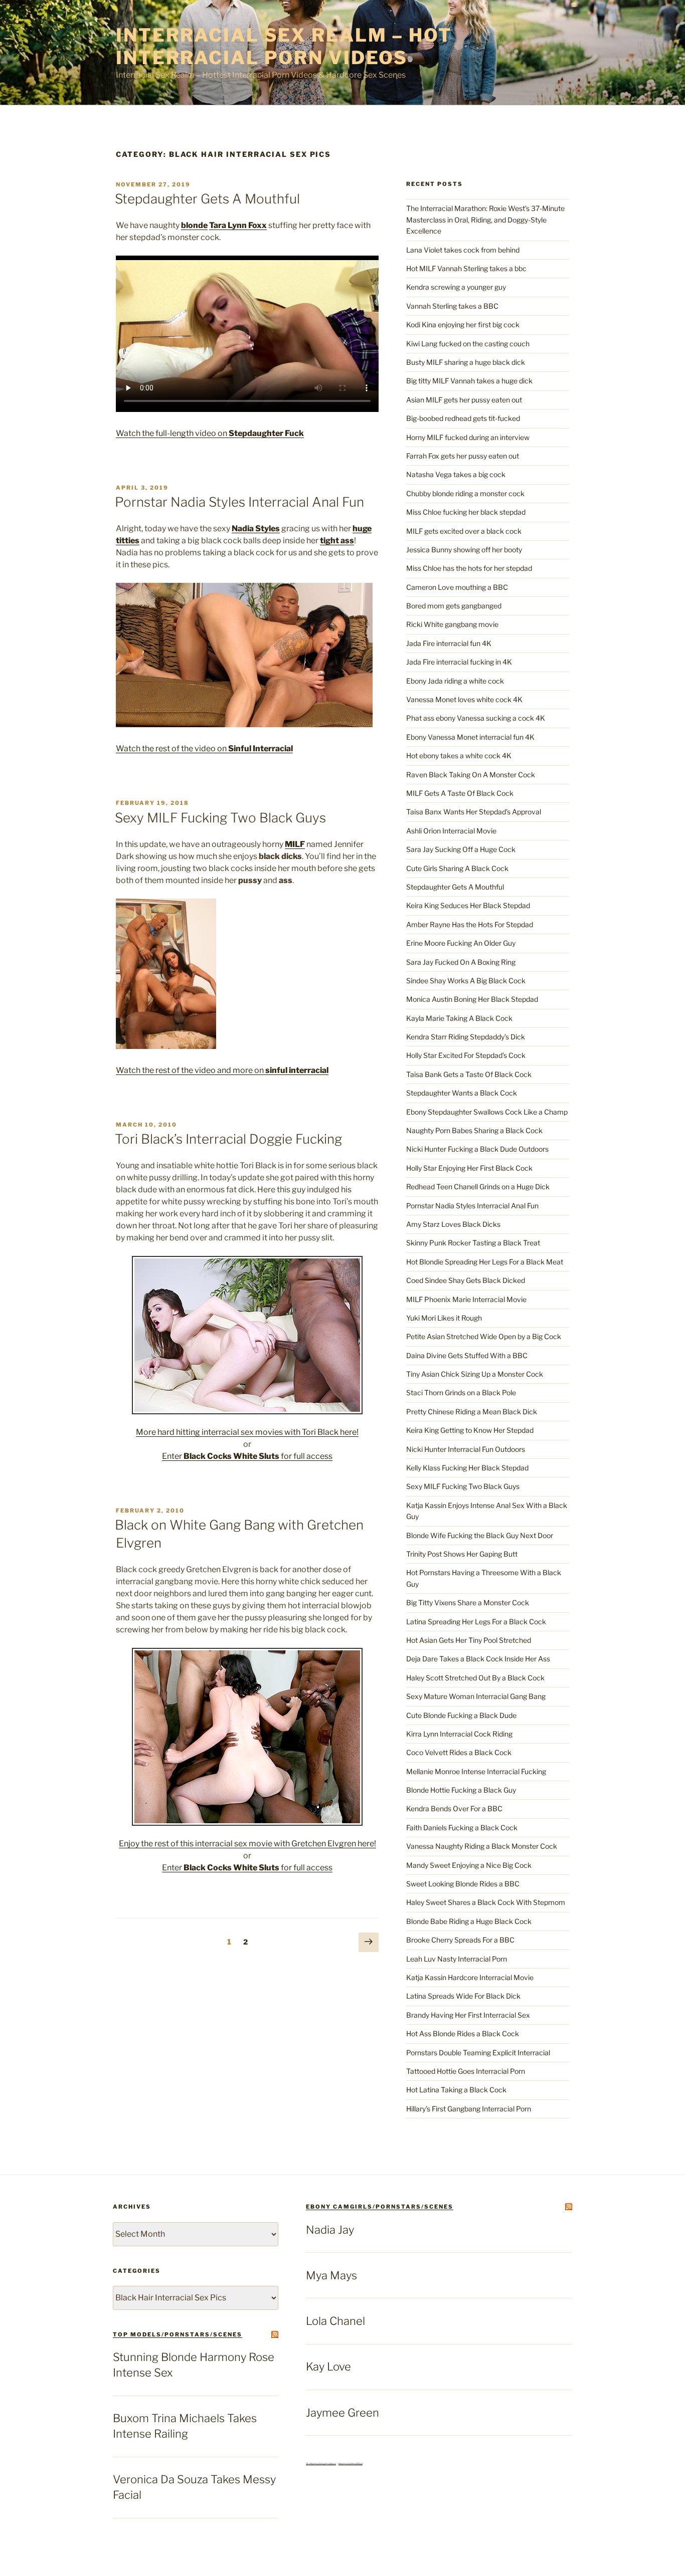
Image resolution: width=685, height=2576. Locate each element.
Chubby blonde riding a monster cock (465, 493)
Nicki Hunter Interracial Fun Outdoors (466, 1449)
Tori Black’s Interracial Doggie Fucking (228, 1139)
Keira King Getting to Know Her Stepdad (470, 1430)
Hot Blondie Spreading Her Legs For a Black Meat (485, 1262)
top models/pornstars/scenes (178, 2334)
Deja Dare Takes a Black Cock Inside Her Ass (478, 1659)
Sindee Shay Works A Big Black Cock (466, 981)
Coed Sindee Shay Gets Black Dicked (466, 1280)
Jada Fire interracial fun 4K (449, 643)
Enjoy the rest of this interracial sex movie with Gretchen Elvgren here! (247, 1844)
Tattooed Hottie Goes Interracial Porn (466, 2071)
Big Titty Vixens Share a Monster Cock (468, 1602)
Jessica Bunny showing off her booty (464, 550)
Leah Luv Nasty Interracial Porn (457, 1959)
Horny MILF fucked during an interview (468, 437)
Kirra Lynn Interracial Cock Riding (459, 1734)
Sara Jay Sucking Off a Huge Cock (461, 849)
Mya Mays (331, 2275)
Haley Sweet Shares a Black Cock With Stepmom (486, 1902)
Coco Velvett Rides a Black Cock (459, 1752)
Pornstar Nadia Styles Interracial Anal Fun (239, 502)
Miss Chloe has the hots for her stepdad (469, 568)
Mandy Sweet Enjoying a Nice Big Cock (469, 1865)
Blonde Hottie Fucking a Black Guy (461, 1790)
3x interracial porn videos (321, 2464)
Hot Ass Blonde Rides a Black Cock (463, 2033)
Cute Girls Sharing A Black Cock (457, 868)
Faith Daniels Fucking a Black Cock (462, 1828)
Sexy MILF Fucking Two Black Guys (220, 818)
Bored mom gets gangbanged (454, 606)
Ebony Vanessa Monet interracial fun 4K (470, 737)
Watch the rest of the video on (204, 748)
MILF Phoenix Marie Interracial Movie (466, 1299)
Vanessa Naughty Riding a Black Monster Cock (482, 1846)
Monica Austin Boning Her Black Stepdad (472, 999)
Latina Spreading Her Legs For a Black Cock (476, 1622)
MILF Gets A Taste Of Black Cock (460, 793)
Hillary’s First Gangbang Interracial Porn (469, 2109)
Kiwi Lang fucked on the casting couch (468, 344)
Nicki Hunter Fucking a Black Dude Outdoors (477, 1149)
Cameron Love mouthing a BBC (457, 587)
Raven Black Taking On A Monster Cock (471, 775)
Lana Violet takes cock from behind (463, 250)
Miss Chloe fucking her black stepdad (466, 512)
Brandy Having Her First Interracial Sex (468, 2015)
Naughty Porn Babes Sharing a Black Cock (474, 1130)
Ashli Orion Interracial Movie (451, 831)
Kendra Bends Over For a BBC (454, 1808)
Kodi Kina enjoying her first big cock (463, 325)
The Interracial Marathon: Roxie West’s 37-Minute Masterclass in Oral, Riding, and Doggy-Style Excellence (485, 220)
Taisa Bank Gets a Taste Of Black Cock (469, 1074)
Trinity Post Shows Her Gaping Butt (462, 1554)
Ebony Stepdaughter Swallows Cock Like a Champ (487, 1112)
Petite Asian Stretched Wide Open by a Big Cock (484, 1336)
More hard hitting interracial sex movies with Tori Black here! (247, 1432)
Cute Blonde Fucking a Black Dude (461, 1715)
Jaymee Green (342, 2413)
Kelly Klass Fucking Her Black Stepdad (467, 1468)
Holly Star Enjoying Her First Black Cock (469, 1168)
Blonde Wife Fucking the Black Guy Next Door (480, 1535)
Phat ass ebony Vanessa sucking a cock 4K (476, 718)
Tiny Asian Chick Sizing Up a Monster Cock (475, 1374)
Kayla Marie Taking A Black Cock (459, 1018)
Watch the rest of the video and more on (222, 1070)
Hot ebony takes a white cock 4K (459, 756)
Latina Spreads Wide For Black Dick (463, 1996)
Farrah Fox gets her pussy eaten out (463, 456)
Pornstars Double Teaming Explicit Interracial (478, 2053)
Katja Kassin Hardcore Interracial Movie (470, 1977)
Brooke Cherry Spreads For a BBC (460, 1940)
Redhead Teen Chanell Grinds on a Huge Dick (478, 1187)
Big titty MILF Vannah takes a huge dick (469, 381)
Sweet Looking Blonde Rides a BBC (463, 1884)
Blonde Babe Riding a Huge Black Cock (469, 1921)
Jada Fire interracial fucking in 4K (459, 662)
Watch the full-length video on (210, 433)
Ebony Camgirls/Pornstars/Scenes (380, 2207)
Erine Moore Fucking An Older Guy (461, 943)
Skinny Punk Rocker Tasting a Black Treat (473, 1243)
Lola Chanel (335, 2321)
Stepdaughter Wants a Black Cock (462, 1093)
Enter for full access (247, 1456)
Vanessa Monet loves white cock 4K (464, 699)
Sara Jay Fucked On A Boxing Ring (461, 962)
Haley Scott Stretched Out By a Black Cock (475, 1678)
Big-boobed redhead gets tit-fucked (463, 418)
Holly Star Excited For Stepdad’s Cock (466, 1055)
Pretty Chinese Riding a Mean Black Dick (472, 1412)
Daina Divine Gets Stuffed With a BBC (467, 1355)
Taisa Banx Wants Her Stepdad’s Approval (474, 812)
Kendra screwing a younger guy (456, 287)
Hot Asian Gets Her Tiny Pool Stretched (469, 1640)
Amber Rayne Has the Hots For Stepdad (470, 924)
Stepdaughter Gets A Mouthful (207, 199)
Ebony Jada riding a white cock (455, 681)
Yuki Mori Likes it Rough (444, 1318)
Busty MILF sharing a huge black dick (466, 362)
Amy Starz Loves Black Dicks (453, 1224)
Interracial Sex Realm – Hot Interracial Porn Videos (284, 46)
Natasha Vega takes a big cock (456, 474)
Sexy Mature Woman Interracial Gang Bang (476, 1696)
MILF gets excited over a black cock (464, 531)
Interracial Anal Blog (351, 2464)
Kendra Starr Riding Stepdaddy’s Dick (466, 1037)
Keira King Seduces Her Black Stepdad (468, 905)
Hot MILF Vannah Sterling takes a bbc (466, 268)
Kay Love (328, 2367)
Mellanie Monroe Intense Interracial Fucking (476, 1771)
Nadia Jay (330, 2230)
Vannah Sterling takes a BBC (452, 306)
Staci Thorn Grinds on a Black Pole (461, 1392)
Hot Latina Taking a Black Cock (456, 2090)
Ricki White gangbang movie (452, 624)
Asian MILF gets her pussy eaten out (464, 400)
